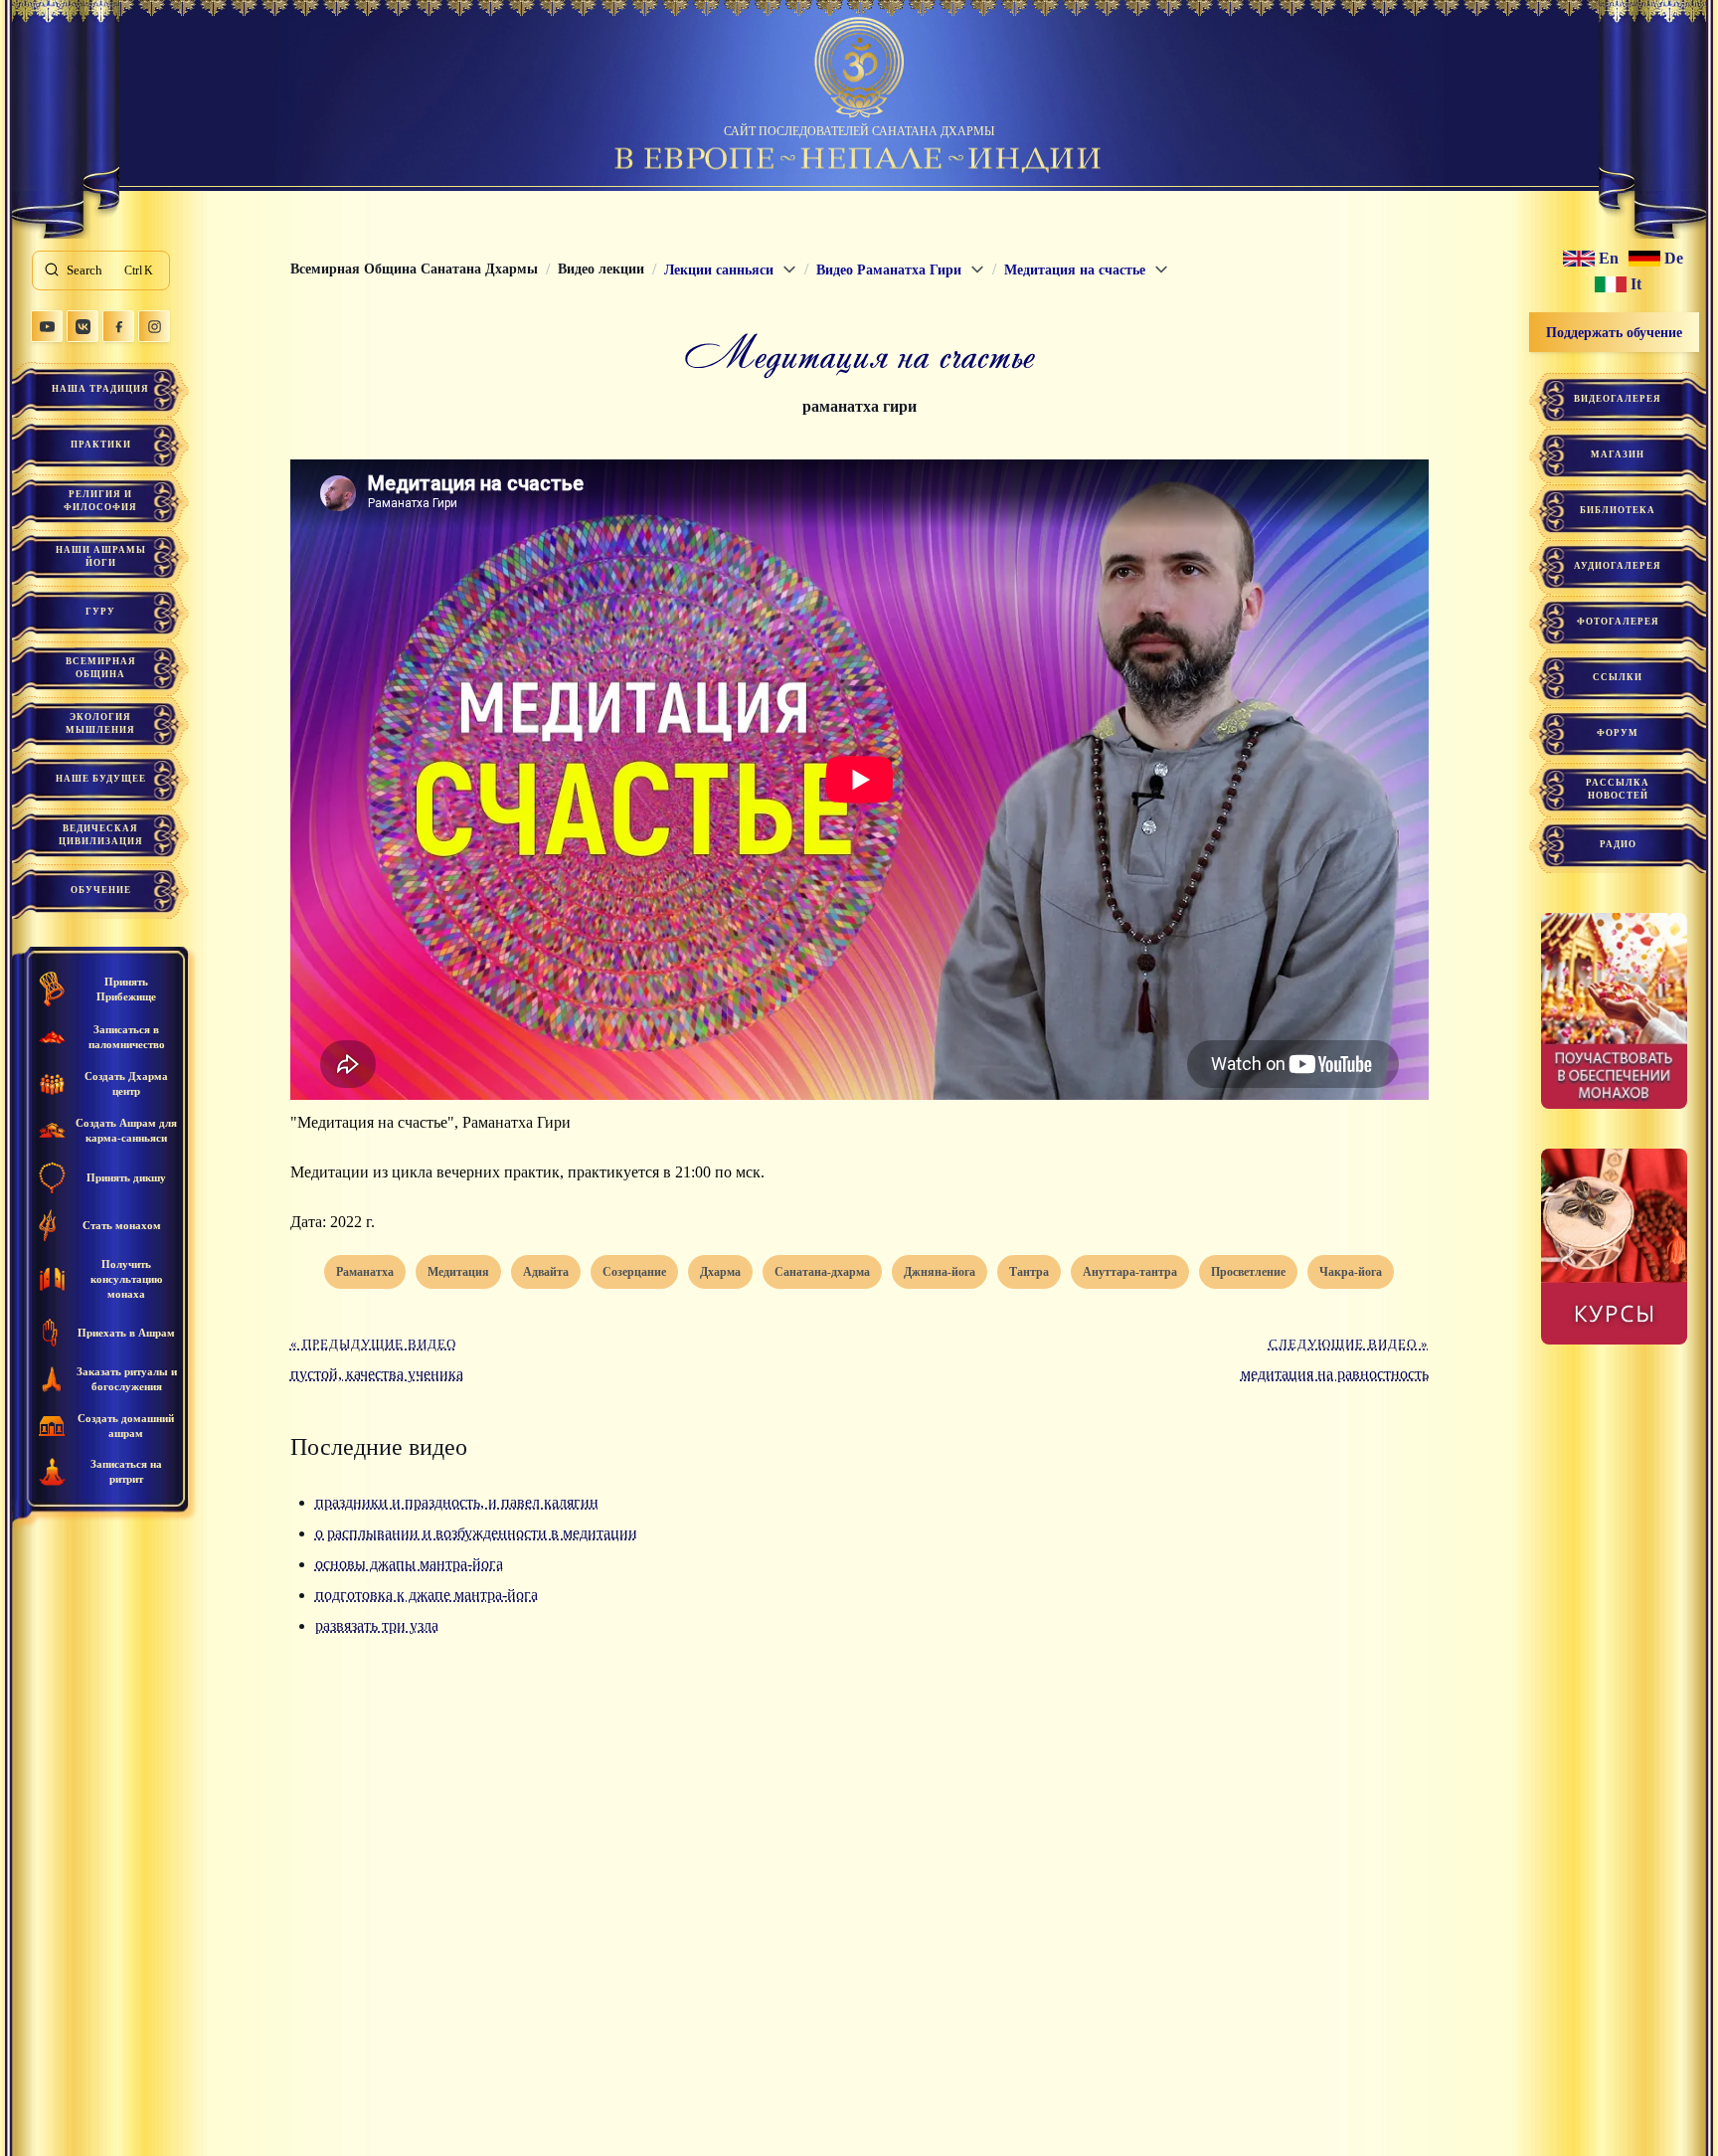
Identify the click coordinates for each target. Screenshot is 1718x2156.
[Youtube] (47, 326)
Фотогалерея (1618, 622)
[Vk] (83, 326)
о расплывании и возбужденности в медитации (476, 1533)
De (1674, 259)
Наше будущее (101, 779)
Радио (1618, 844)
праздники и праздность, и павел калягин (457, 1502)
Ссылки (1618, 677)
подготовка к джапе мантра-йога (427, 1595)
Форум (1618, 733)
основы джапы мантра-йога (409, 1564)
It (1636, 284)
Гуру (100, 612)
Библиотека (1618, 510)
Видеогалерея (1618, 399)
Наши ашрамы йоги (101, 556)
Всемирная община (101, 668)
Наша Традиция (100, 389)
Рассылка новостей (1618, 789)
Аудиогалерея (1618, 566)
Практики (101, 445)
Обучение (101, 890)
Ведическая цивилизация (101, 835)
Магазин (1618, 454)
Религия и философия (100, 501)
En (1609, 259)
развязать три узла (377, 1625)
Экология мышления (100, 723)
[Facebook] (118, 326)
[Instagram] (154, 326)
